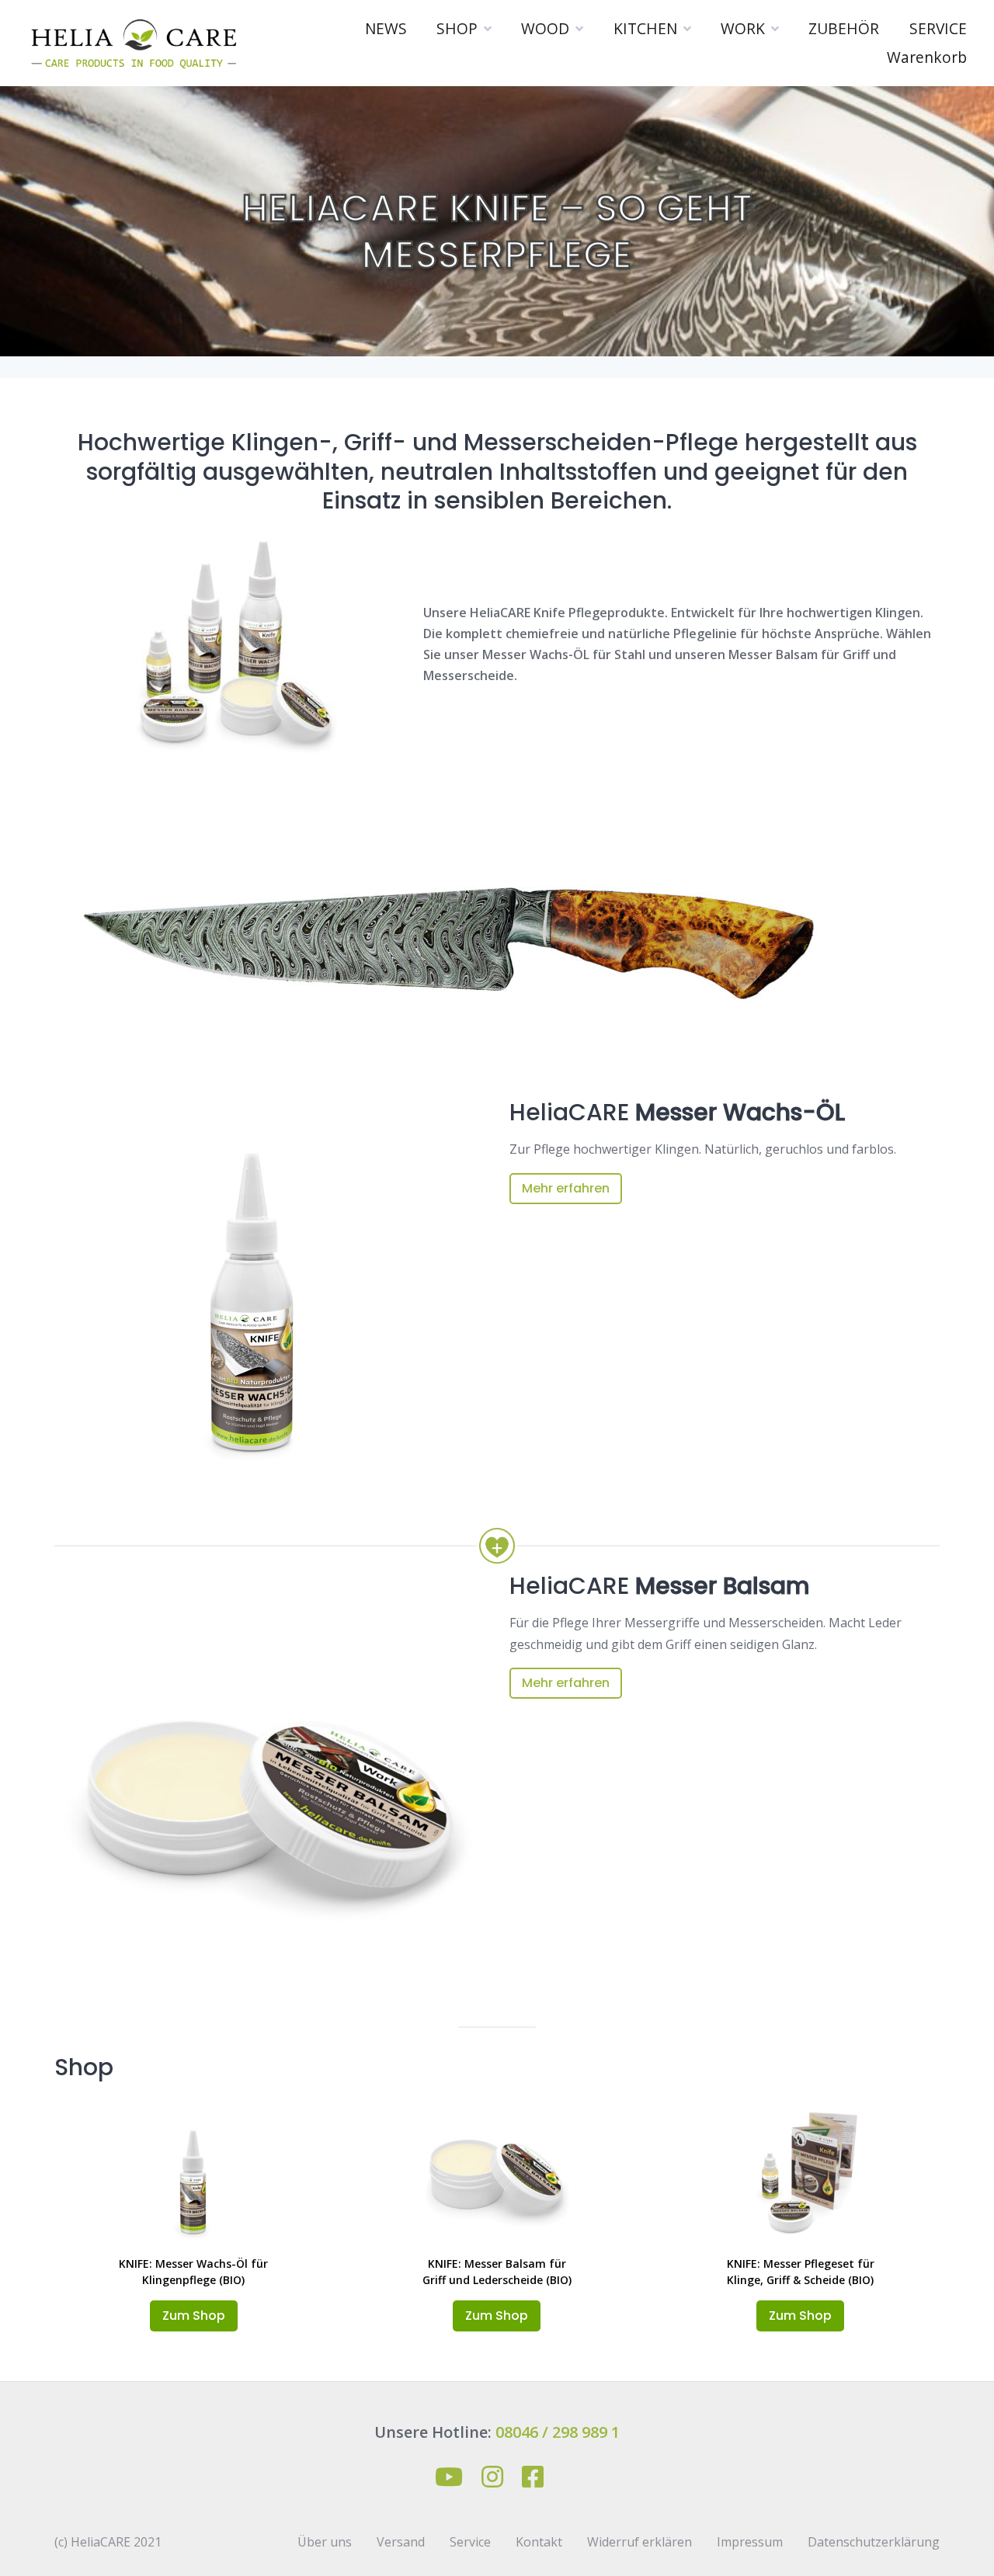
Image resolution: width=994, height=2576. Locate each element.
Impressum (750, 2542)
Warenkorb (927, 57)
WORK (743, 28)
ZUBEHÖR (844, 28)
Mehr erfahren (566, 1188)
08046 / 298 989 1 (558, 2432)
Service (470, 2542)
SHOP (457, 28)
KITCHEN (645, 28)
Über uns (325, 2542)
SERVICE (938, 28)
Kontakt (539, 2542)
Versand (401, 2542)
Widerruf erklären (639, 2542)
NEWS (386, 28)
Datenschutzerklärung (874, 2542)
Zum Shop (194, 2316)
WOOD (545, 28)
